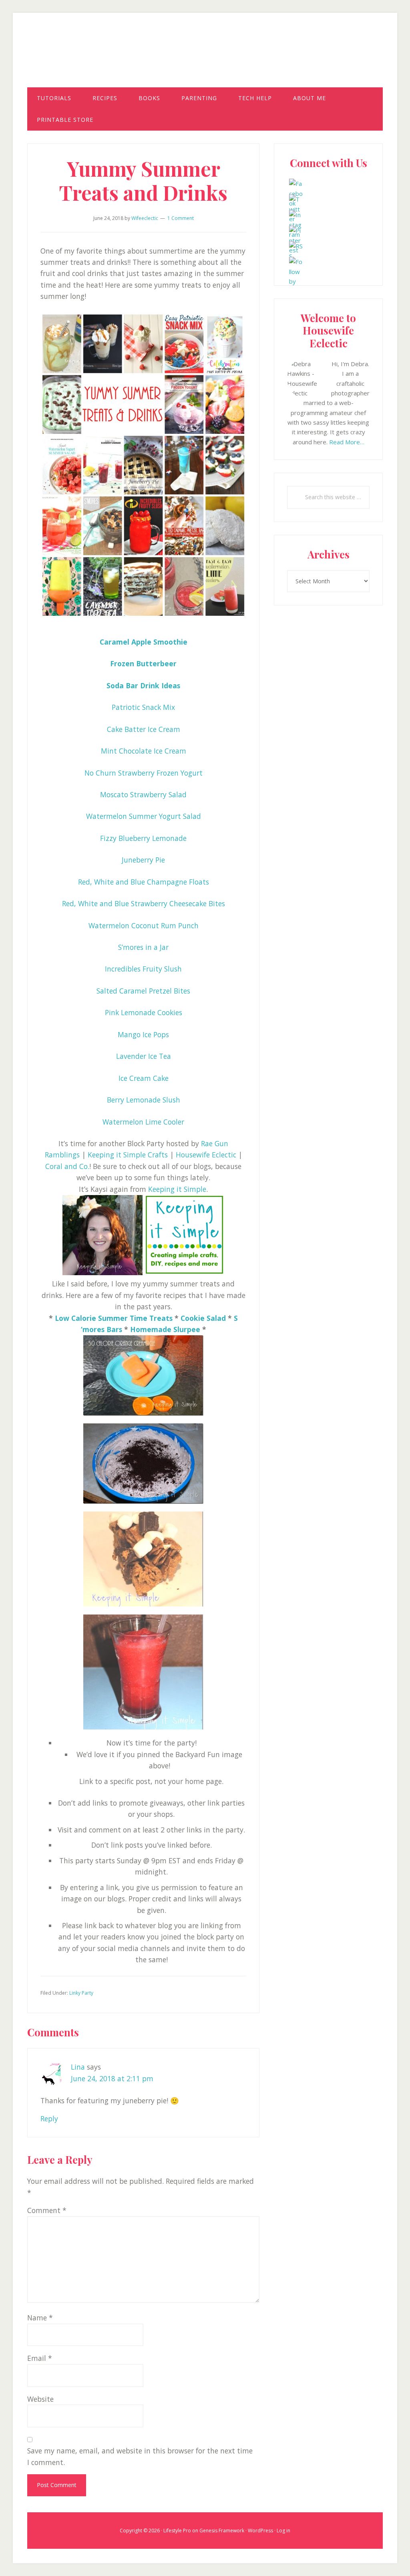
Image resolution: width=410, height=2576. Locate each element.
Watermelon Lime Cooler (143, 1122)
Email (40, 2358)
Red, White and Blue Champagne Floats (144, 882)
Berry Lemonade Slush (144, 1100)
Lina (78, 2067)
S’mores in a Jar (143, 947)
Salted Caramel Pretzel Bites (143, 991)
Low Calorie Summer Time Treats (114, 1318)
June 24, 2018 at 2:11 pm (112, 2078)
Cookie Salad (203, 1318)
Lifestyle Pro (177, 2531)
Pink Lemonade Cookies (144, 1012)
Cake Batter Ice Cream (144, 729)
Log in (283, 2531)
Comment (47, 2210)
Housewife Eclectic (205, 57)
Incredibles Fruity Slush (143, 969)
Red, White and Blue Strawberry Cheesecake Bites (144, 903)
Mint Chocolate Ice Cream (144, 751)
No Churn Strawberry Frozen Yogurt (144, 773)
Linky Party (81, 1993)
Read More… (347, 442)
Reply (49, 2118)
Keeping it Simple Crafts (128, 1155)
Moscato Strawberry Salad (143, 794)
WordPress (260, 2531)
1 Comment (181, 218)
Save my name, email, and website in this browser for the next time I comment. (140, 2456)
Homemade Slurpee (165, 1329)
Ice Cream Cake (144, 1078)
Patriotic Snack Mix (143, 707)
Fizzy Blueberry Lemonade (143, 838)
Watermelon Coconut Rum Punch (144, 925)
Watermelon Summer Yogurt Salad (144, 816)
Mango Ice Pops (143, 1034)
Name (40, 2318)
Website (40, 2399)
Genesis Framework (222, 2531)
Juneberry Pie (143, 860)
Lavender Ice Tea (144, 1056)
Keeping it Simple (177, 1189)
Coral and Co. (67, 1166)
